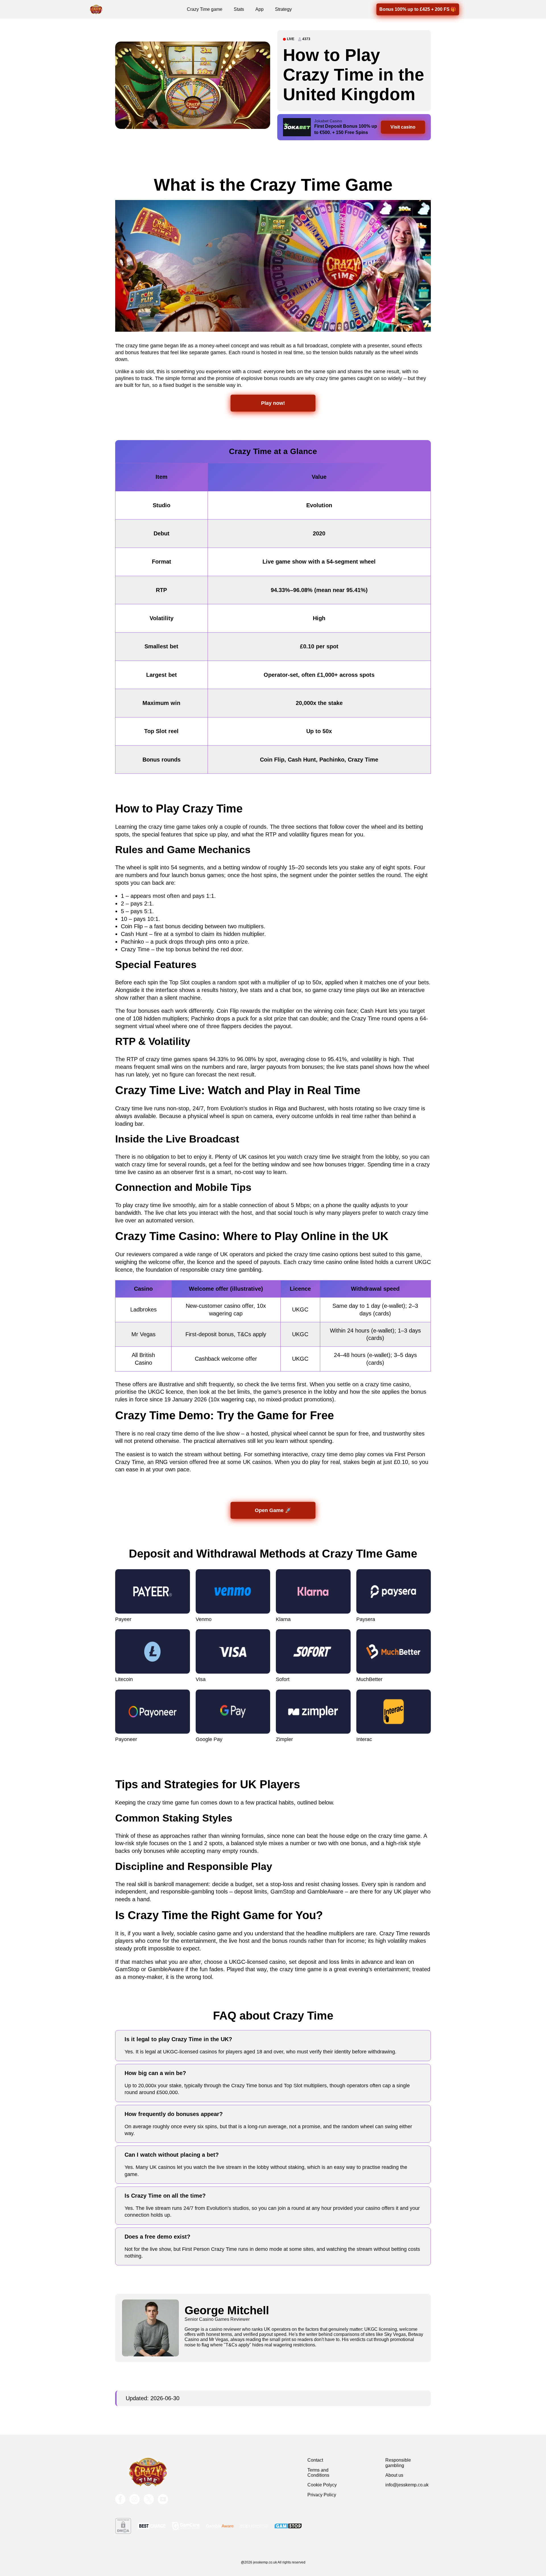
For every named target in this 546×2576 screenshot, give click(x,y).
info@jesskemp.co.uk (407, 2485)
